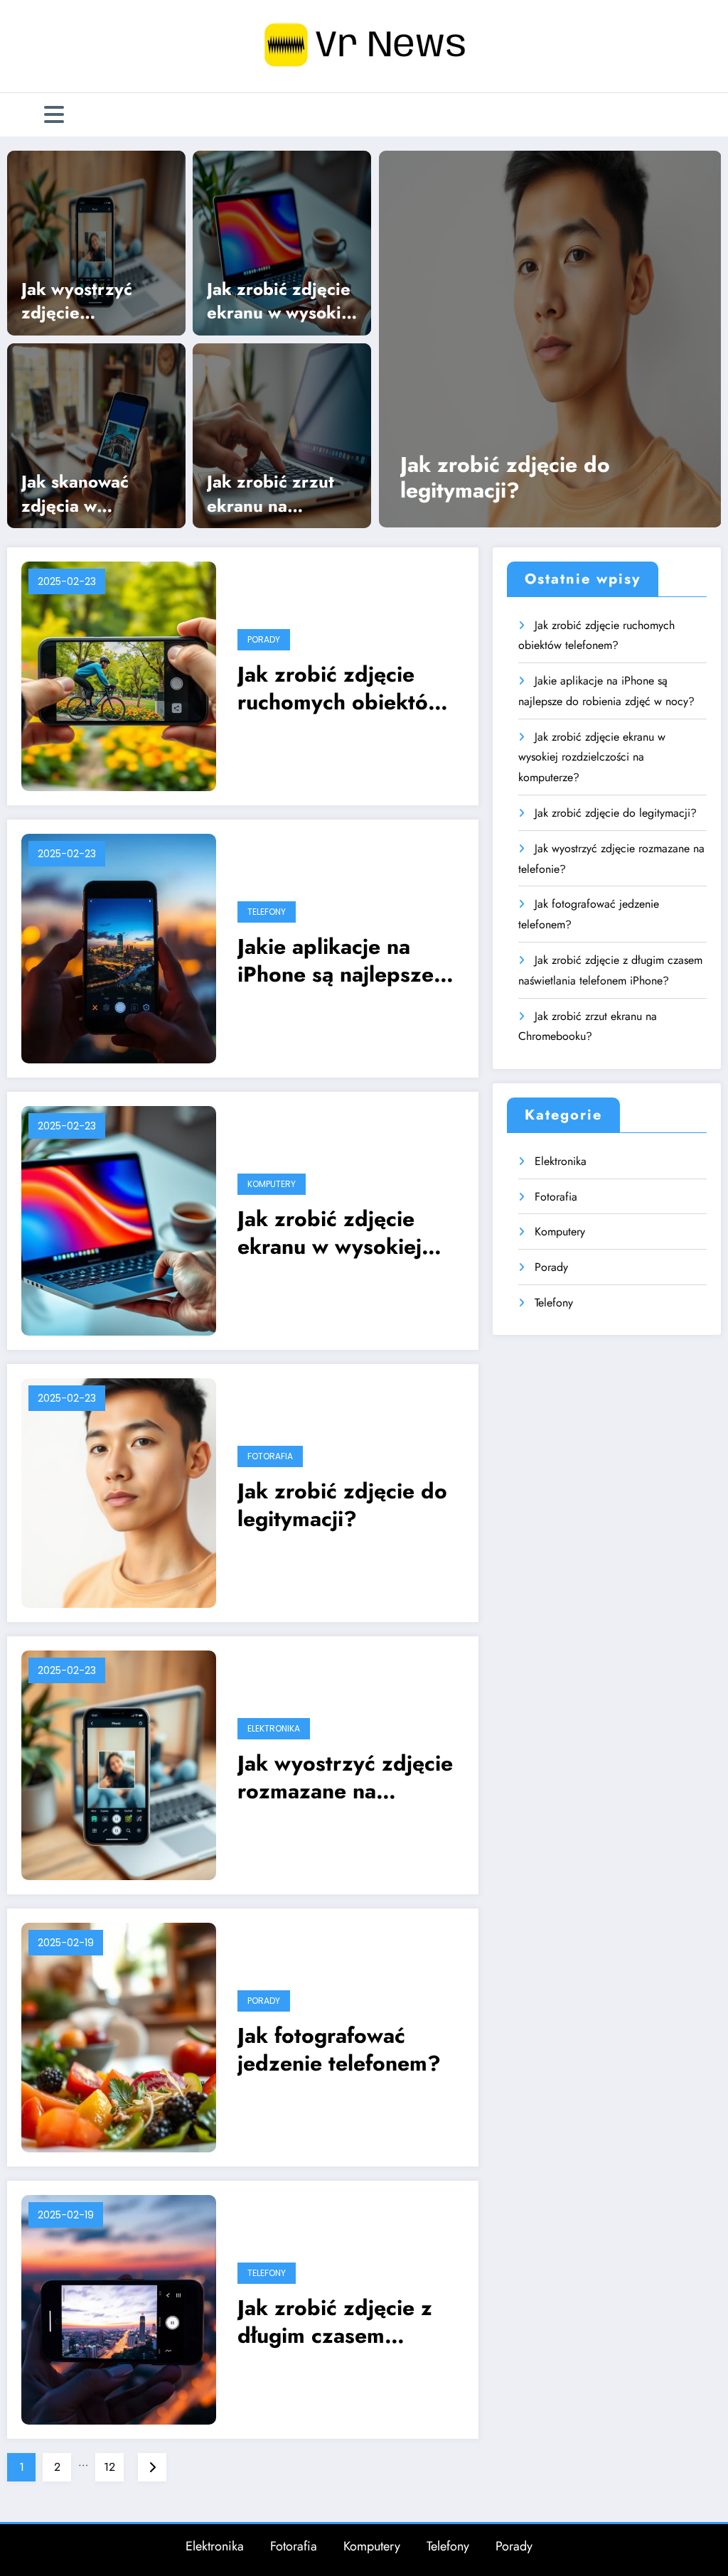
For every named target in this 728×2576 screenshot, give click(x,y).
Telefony (267, 912)
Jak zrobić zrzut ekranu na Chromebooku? (271, 494)
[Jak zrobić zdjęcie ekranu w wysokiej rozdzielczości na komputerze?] (282, 242)
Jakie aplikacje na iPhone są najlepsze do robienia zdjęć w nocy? (336, 960)
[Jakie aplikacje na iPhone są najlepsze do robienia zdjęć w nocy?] (119, 947)
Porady (264, 639)
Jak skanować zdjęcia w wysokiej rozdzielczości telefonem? (79, 494)
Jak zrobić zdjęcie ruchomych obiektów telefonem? (341, 688)
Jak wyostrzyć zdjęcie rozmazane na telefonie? (77, 301)
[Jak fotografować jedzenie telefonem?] (119, 2036)
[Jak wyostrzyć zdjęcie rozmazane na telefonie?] (96, 242)
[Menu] (54, 115)
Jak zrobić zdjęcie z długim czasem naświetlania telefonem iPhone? (350, 2322)
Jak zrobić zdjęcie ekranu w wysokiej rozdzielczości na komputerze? (282, 301)
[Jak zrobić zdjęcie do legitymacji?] (550, 339)
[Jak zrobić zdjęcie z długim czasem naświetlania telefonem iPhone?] (119, 2308)
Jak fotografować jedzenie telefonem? (339, 2049)
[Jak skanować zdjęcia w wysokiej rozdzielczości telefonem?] (96, 434)
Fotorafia (270, 1456)
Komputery (272, 1184)
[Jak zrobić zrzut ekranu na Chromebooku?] (282, 434)
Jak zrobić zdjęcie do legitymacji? (505, 478)
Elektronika (274, 1728)
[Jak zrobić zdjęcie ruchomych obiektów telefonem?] (119, 675)
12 (109, 2467)
